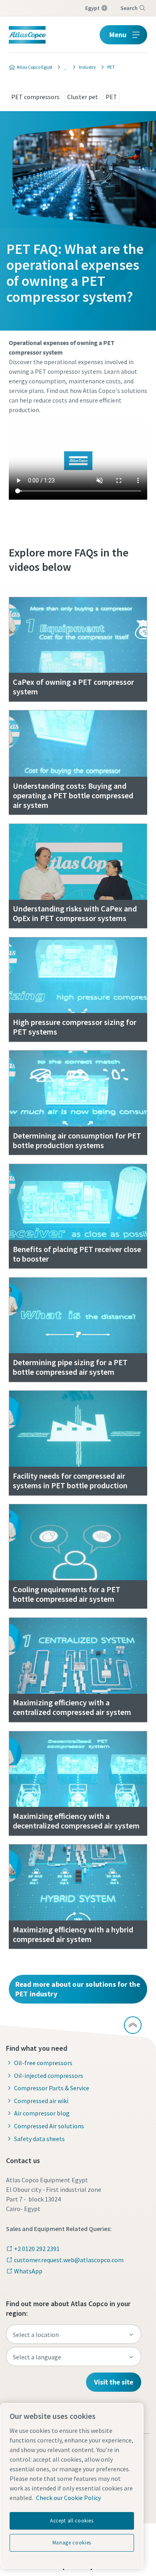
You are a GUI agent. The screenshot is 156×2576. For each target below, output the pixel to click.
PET (111, 97)
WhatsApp (28, 2271)
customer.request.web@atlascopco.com (69, 2260)
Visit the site (114, 2382)
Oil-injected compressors (49, 2076)
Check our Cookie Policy (68, 2498)
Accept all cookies (72, 2521)
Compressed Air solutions (49, 2126)
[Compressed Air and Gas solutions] (63, 67)
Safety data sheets (39, 2139)
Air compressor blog (42, 2113)
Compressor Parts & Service (52, 2088)
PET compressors (35, 97)
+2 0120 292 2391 (37, 2249)
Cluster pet (83, 97)
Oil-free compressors (43, 2063)
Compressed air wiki (41, 2101)
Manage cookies (72, 2543)
